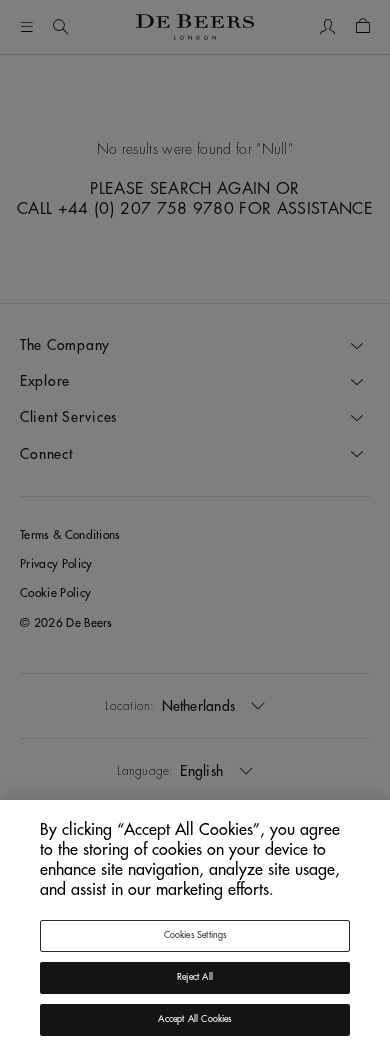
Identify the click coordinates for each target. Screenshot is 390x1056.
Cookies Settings (195, 935)
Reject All (195, 977)
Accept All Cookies (194, 1019)
